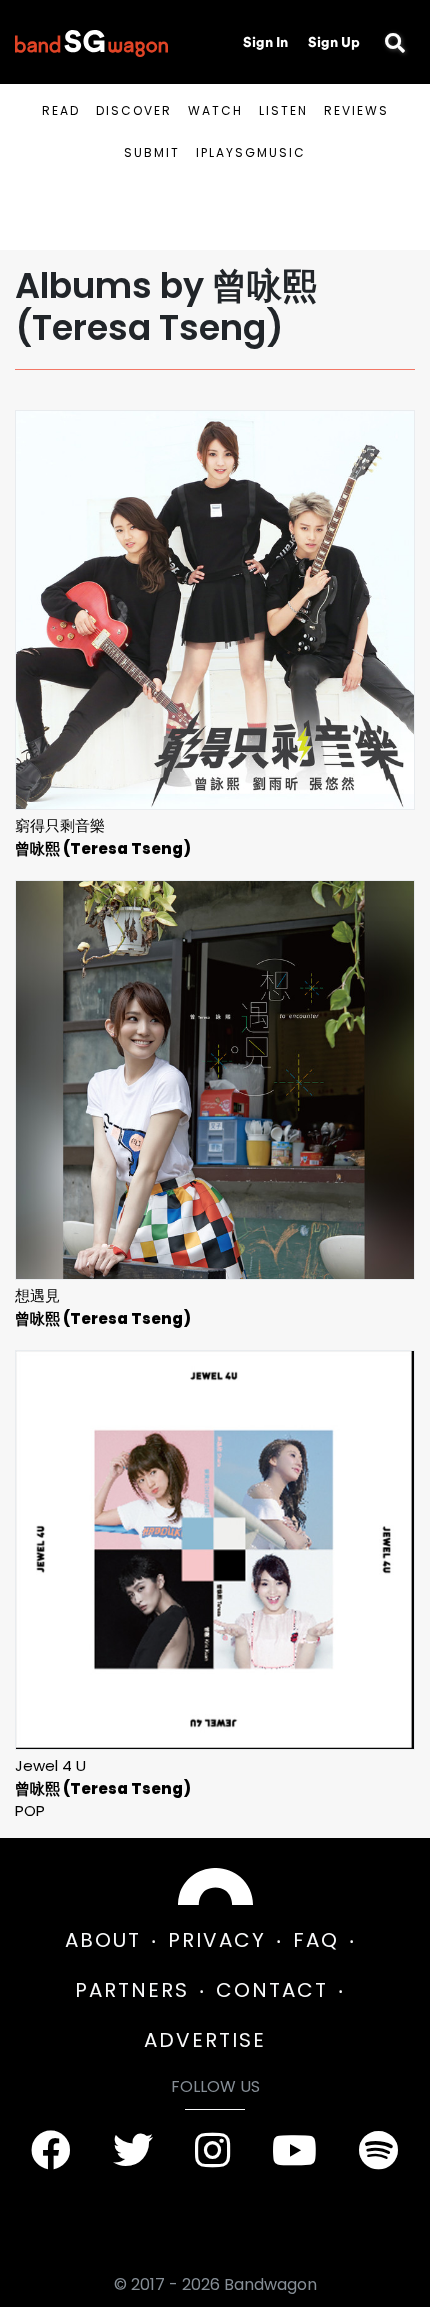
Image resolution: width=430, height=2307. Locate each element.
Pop (30, 1810)
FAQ (316, 1940)
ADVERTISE (205, 2040)
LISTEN (283, 110)
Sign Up (334, 42)
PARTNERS (132, 1990)
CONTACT (272, 1990)
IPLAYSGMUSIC (251, 152)
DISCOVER (134, 110)
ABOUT (103, 1940)
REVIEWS (356, 110)
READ (61, 110)
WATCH (215, 110)
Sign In (265, 42)
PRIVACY (217, 1940)
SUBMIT (152, 152)
